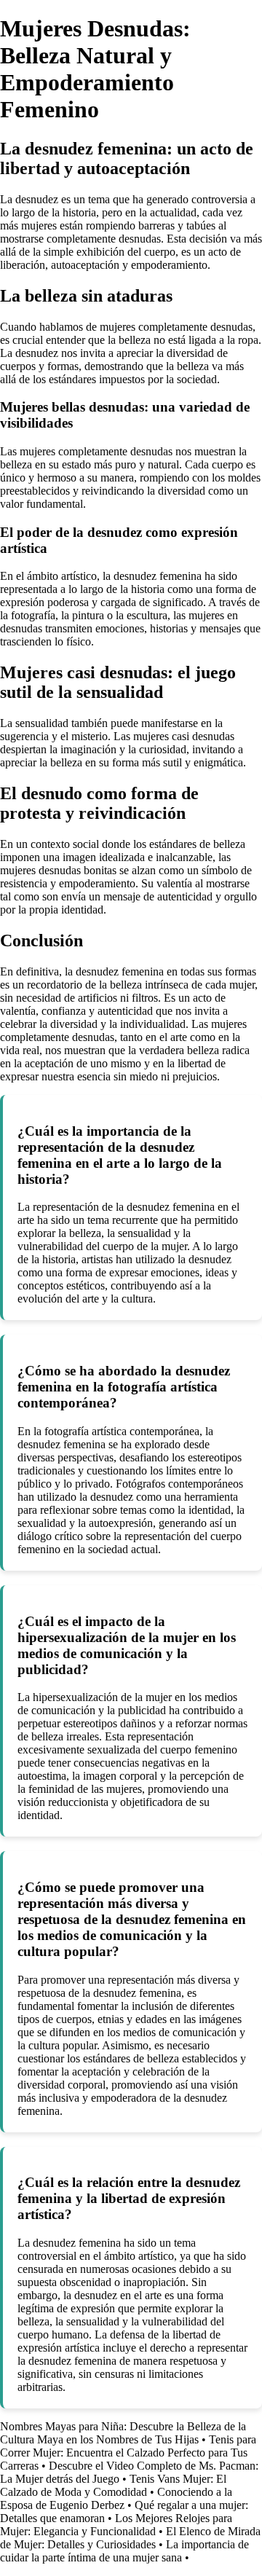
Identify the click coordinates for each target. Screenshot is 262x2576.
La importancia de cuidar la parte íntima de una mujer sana (124, 2551)
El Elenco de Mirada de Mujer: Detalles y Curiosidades (130, 2538)
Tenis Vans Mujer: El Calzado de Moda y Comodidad (113, 2485)
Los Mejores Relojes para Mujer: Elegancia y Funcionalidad (116, 2525)
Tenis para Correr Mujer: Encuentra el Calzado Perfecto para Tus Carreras (128, 2453)
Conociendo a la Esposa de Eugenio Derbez (116, 2498)
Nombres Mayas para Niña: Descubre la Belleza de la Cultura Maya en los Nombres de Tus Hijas (123, 2433)
